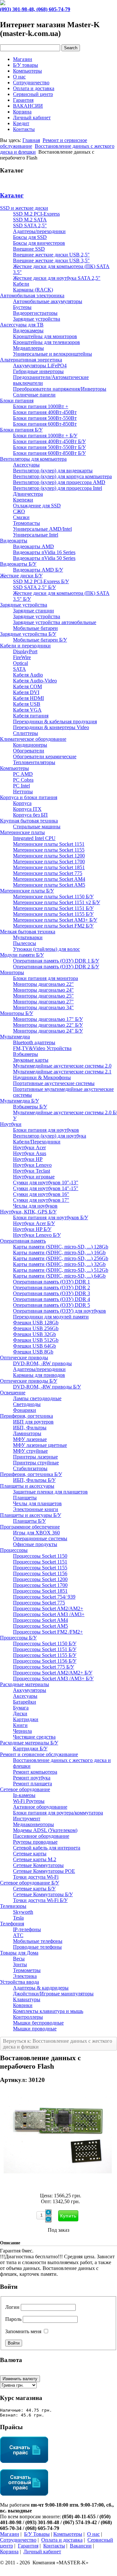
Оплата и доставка (34, 88)
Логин (12, 2307)
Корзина (22, 112)
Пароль (13, 2319)
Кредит (21, 123)
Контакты (24, 129)
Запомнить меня (23, 2331)
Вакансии (81, 2546)
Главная (31, 140)
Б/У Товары (37, 2534)
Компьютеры (27, 71)
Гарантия (23, 100)
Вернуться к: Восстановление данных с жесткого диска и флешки (58, 2044)
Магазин (23, 59)
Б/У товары (26, 65)
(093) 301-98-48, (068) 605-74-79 (35, 9)
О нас (19, 77)
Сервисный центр (33, 94)
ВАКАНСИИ (28, 106)
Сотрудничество (31, 83)
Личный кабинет (32, 118)
